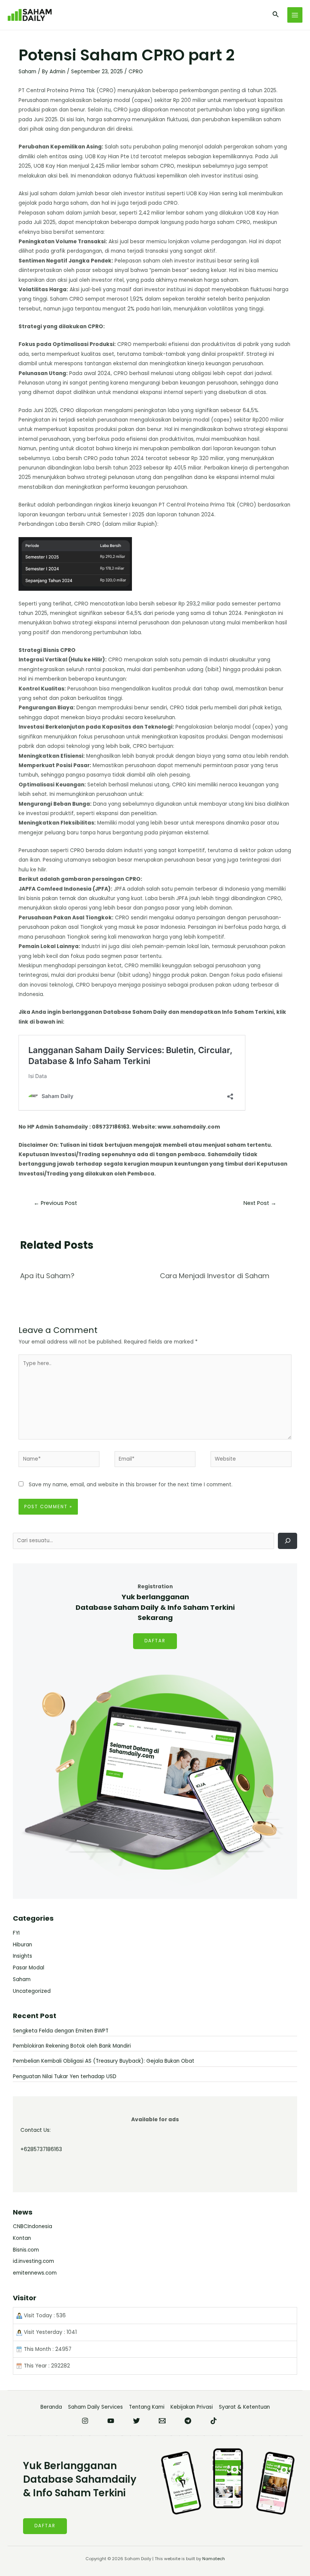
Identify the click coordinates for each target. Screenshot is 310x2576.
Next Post (260, 1203)
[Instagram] (85, 2421)
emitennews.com (35, 2273)
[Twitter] (136, 2421)
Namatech (214, 2559)
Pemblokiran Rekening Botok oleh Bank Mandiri (72, 2046)
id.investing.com (33, 2261)
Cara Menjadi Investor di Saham (215, 1276)
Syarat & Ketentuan (244, 2407)
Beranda (51, 2407)
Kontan (22, 2238)
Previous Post (55, 1203)
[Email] (162, 2421)
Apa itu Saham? (47, 1276)
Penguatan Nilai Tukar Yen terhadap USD (65, 2076)
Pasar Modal (29, 1968)
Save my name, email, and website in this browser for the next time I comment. (131, 1485)
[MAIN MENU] (295, 15)
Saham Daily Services (95, 2407)
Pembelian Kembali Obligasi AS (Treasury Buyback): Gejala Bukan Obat (104, 2061)
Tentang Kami (147, 2407)
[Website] (251, 1461)
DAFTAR (155, 1641)
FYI (16, 1933)
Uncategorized (32, 1991)
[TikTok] (214, 2421)
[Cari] (288, 1541)
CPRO (136, 72)
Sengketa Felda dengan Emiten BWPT (61, 2031)
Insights (22, 1956)
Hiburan (22, 1945)
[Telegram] (188, 2421)
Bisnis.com (26, 2250)
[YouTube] (111, 2421)
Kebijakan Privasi (192, 2407)
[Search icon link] (276, 15)
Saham (27, 72)
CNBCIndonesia (33, 2226)
